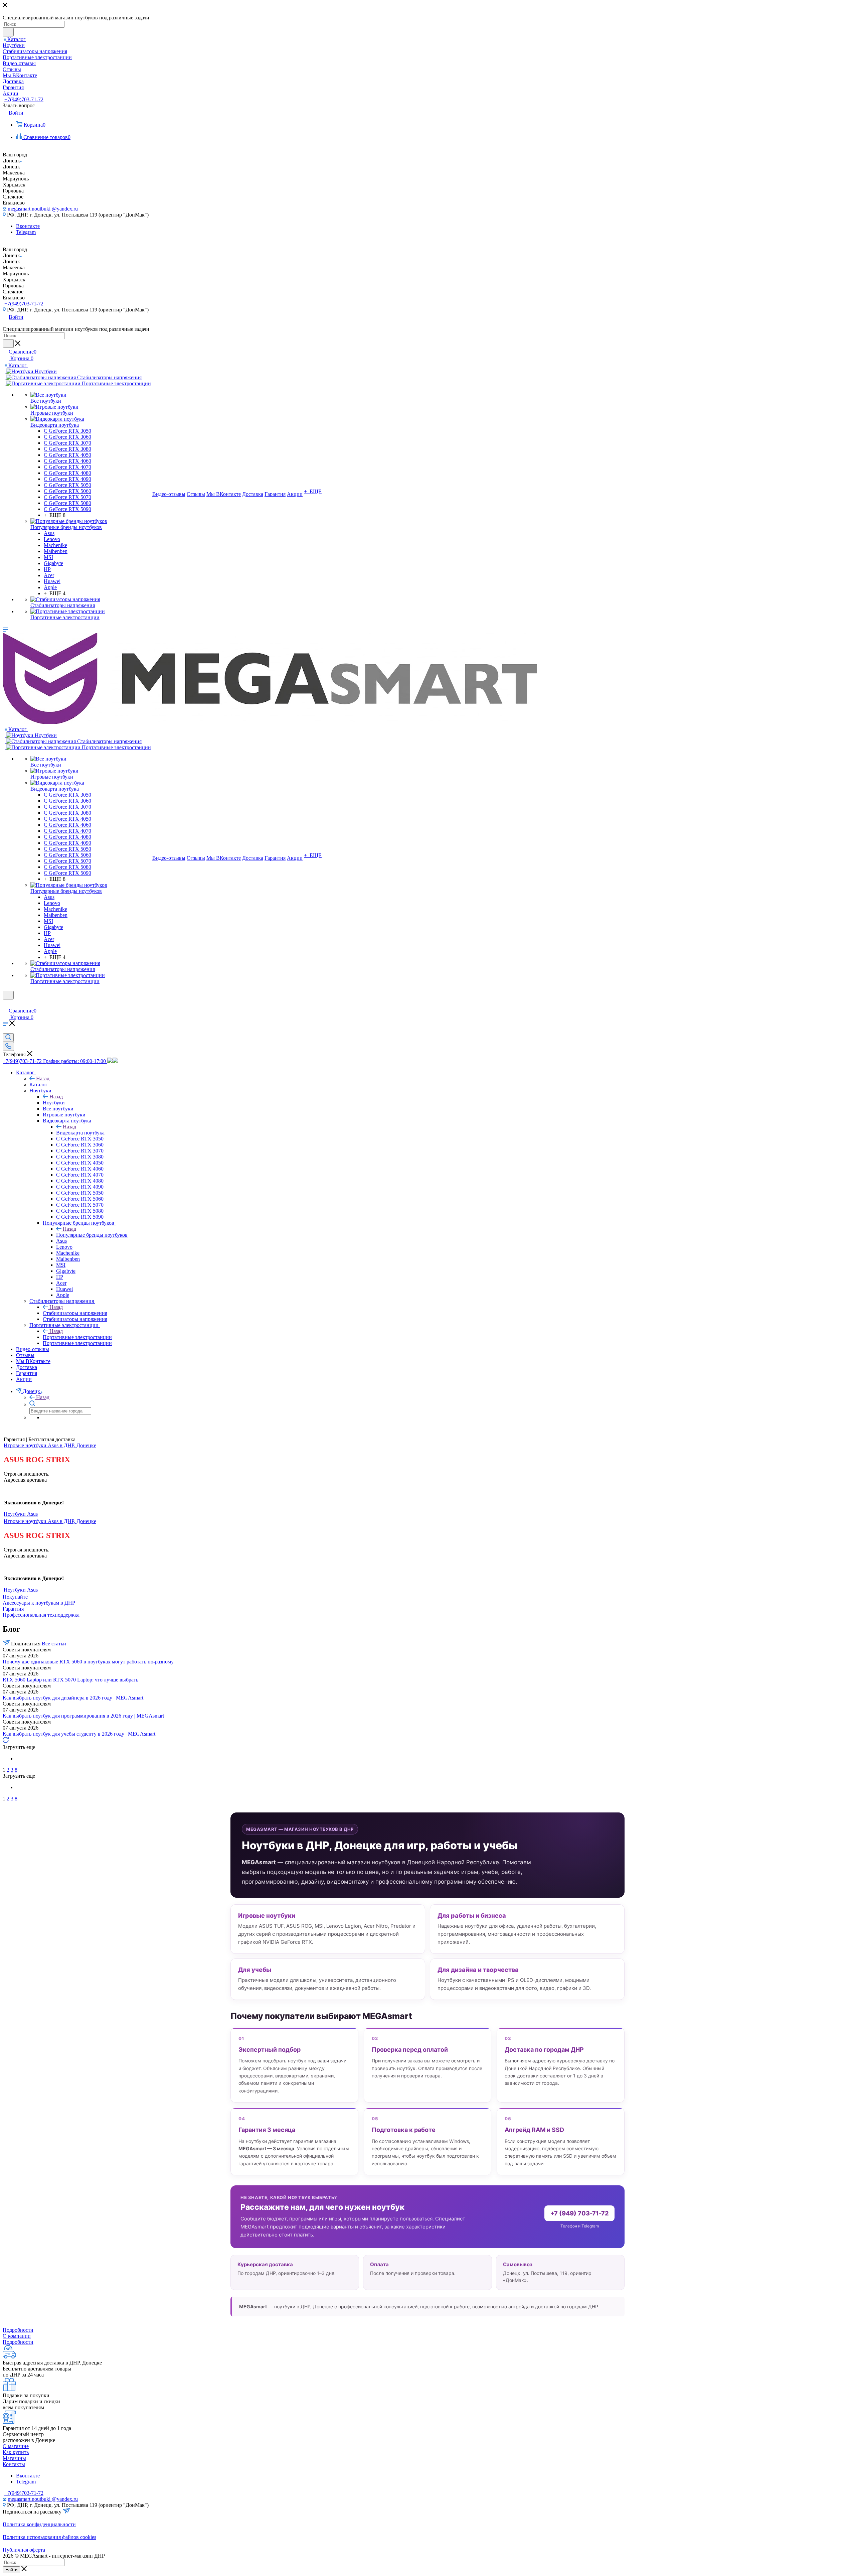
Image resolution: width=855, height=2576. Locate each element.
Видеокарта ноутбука (80, 1133)
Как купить (16, 2452)
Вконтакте (28, 226)
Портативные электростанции (77, 1337)
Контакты (14, 2464)
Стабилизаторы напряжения (75, 1313)
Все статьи (54, 1644)
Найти (11, 2570)
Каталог (39, 1084)
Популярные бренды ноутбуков (92, 1235)
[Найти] (8, 32)
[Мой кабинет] (6, 1004)
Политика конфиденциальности (39, 2524)
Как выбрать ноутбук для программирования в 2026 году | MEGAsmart (83, 1716)
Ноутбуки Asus (21, 1514)
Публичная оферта (24, 2550)
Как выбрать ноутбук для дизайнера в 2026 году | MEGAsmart (73, 1698)
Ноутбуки (54, 1103)
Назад (43, 1078)
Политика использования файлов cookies (49, 2537)
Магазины (14, 2458)
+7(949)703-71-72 (24, 99)
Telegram (26, 232)
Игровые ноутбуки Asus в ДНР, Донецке (50, 1445)
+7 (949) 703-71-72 (579, 2213)
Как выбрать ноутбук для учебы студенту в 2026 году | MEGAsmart (79, 1734)
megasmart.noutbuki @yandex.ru (43, 209)
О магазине (16, 2446)
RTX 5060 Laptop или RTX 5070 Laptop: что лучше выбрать (70, 1680)
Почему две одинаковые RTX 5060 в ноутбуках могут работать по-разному (88, 1662)
